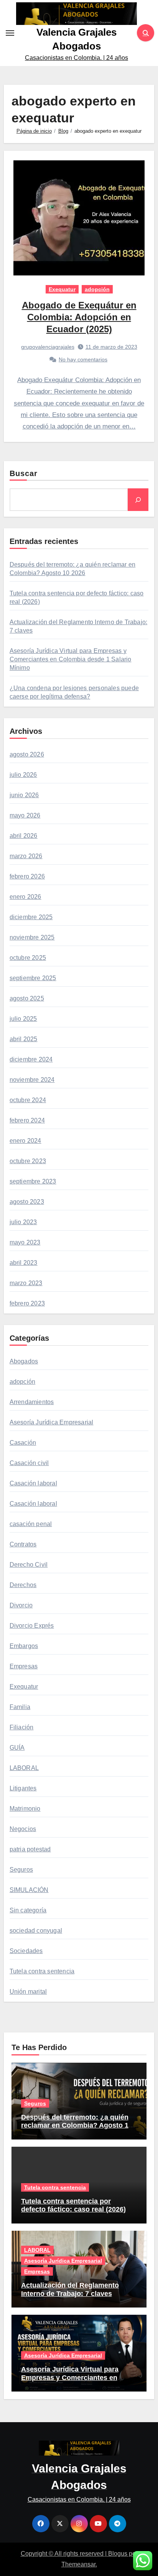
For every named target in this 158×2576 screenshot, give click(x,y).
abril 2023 (24, 1263)
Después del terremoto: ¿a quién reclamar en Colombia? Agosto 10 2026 (77, 2125)
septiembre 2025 (33, 978)
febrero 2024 (27, 1120)
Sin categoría (28, 1910)
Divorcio (21, 1605)
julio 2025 (23, 1019)
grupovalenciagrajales (48, 347)
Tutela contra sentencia (42, 1971)
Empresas (24, 1666)
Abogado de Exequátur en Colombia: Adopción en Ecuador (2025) (79, 317)
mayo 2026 (25, 815)
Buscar (24, 473)
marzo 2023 (26, 1283)
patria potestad (30, 1849)
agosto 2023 (27, 1202)
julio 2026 (23, 775)
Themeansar (78, 2564)
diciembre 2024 (31, 1059)
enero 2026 (26, 897)
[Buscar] (138, 499)
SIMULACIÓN (29, 1890)
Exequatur (62, 289)
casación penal (31, 1524)
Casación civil (29, 1463)
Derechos (23, 1585)
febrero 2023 (27, 1303)
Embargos (24, 1646)
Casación (23, 1443)
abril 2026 (24, 836)
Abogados (24, 1361)
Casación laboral (33, 1483)
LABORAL (24, 1768)
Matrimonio (25, 1809)
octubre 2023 (28, 1161)
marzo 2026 (26, 856)
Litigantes (23, 1788)
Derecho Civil (29, 1565)
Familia (20, 1707)
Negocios (23, 1829)
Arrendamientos (32, 1402)
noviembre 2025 (32, 937)
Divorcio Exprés (32, 1626)
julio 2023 (23, 1222)
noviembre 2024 (32, 1080)
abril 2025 (24, 1039)
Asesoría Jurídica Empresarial (52, 1422)
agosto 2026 (27, 754)
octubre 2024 (28, 1100)
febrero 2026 (27, 876)
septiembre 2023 (33, 1181)
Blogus (118, 2554)
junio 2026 (24, 795)
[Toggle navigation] (10, 33)
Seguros (21, 1870)
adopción (97, 289)
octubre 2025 (28, 958)
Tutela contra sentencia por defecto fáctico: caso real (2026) (73, 2205)
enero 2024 (26, 1141)
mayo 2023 (25, 1242)
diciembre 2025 (31, 917)
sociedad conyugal (36, 1931)
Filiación (22, 1727)
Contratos (23, 1544)
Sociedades (26, 1951)
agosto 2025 (27, 998)
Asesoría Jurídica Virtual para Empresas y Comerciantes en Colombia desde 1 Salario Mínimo (71, 659)
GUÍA (17, 1748)
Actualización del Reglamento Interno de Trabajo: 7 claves (70, 2289)
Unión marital (28, 1992)
